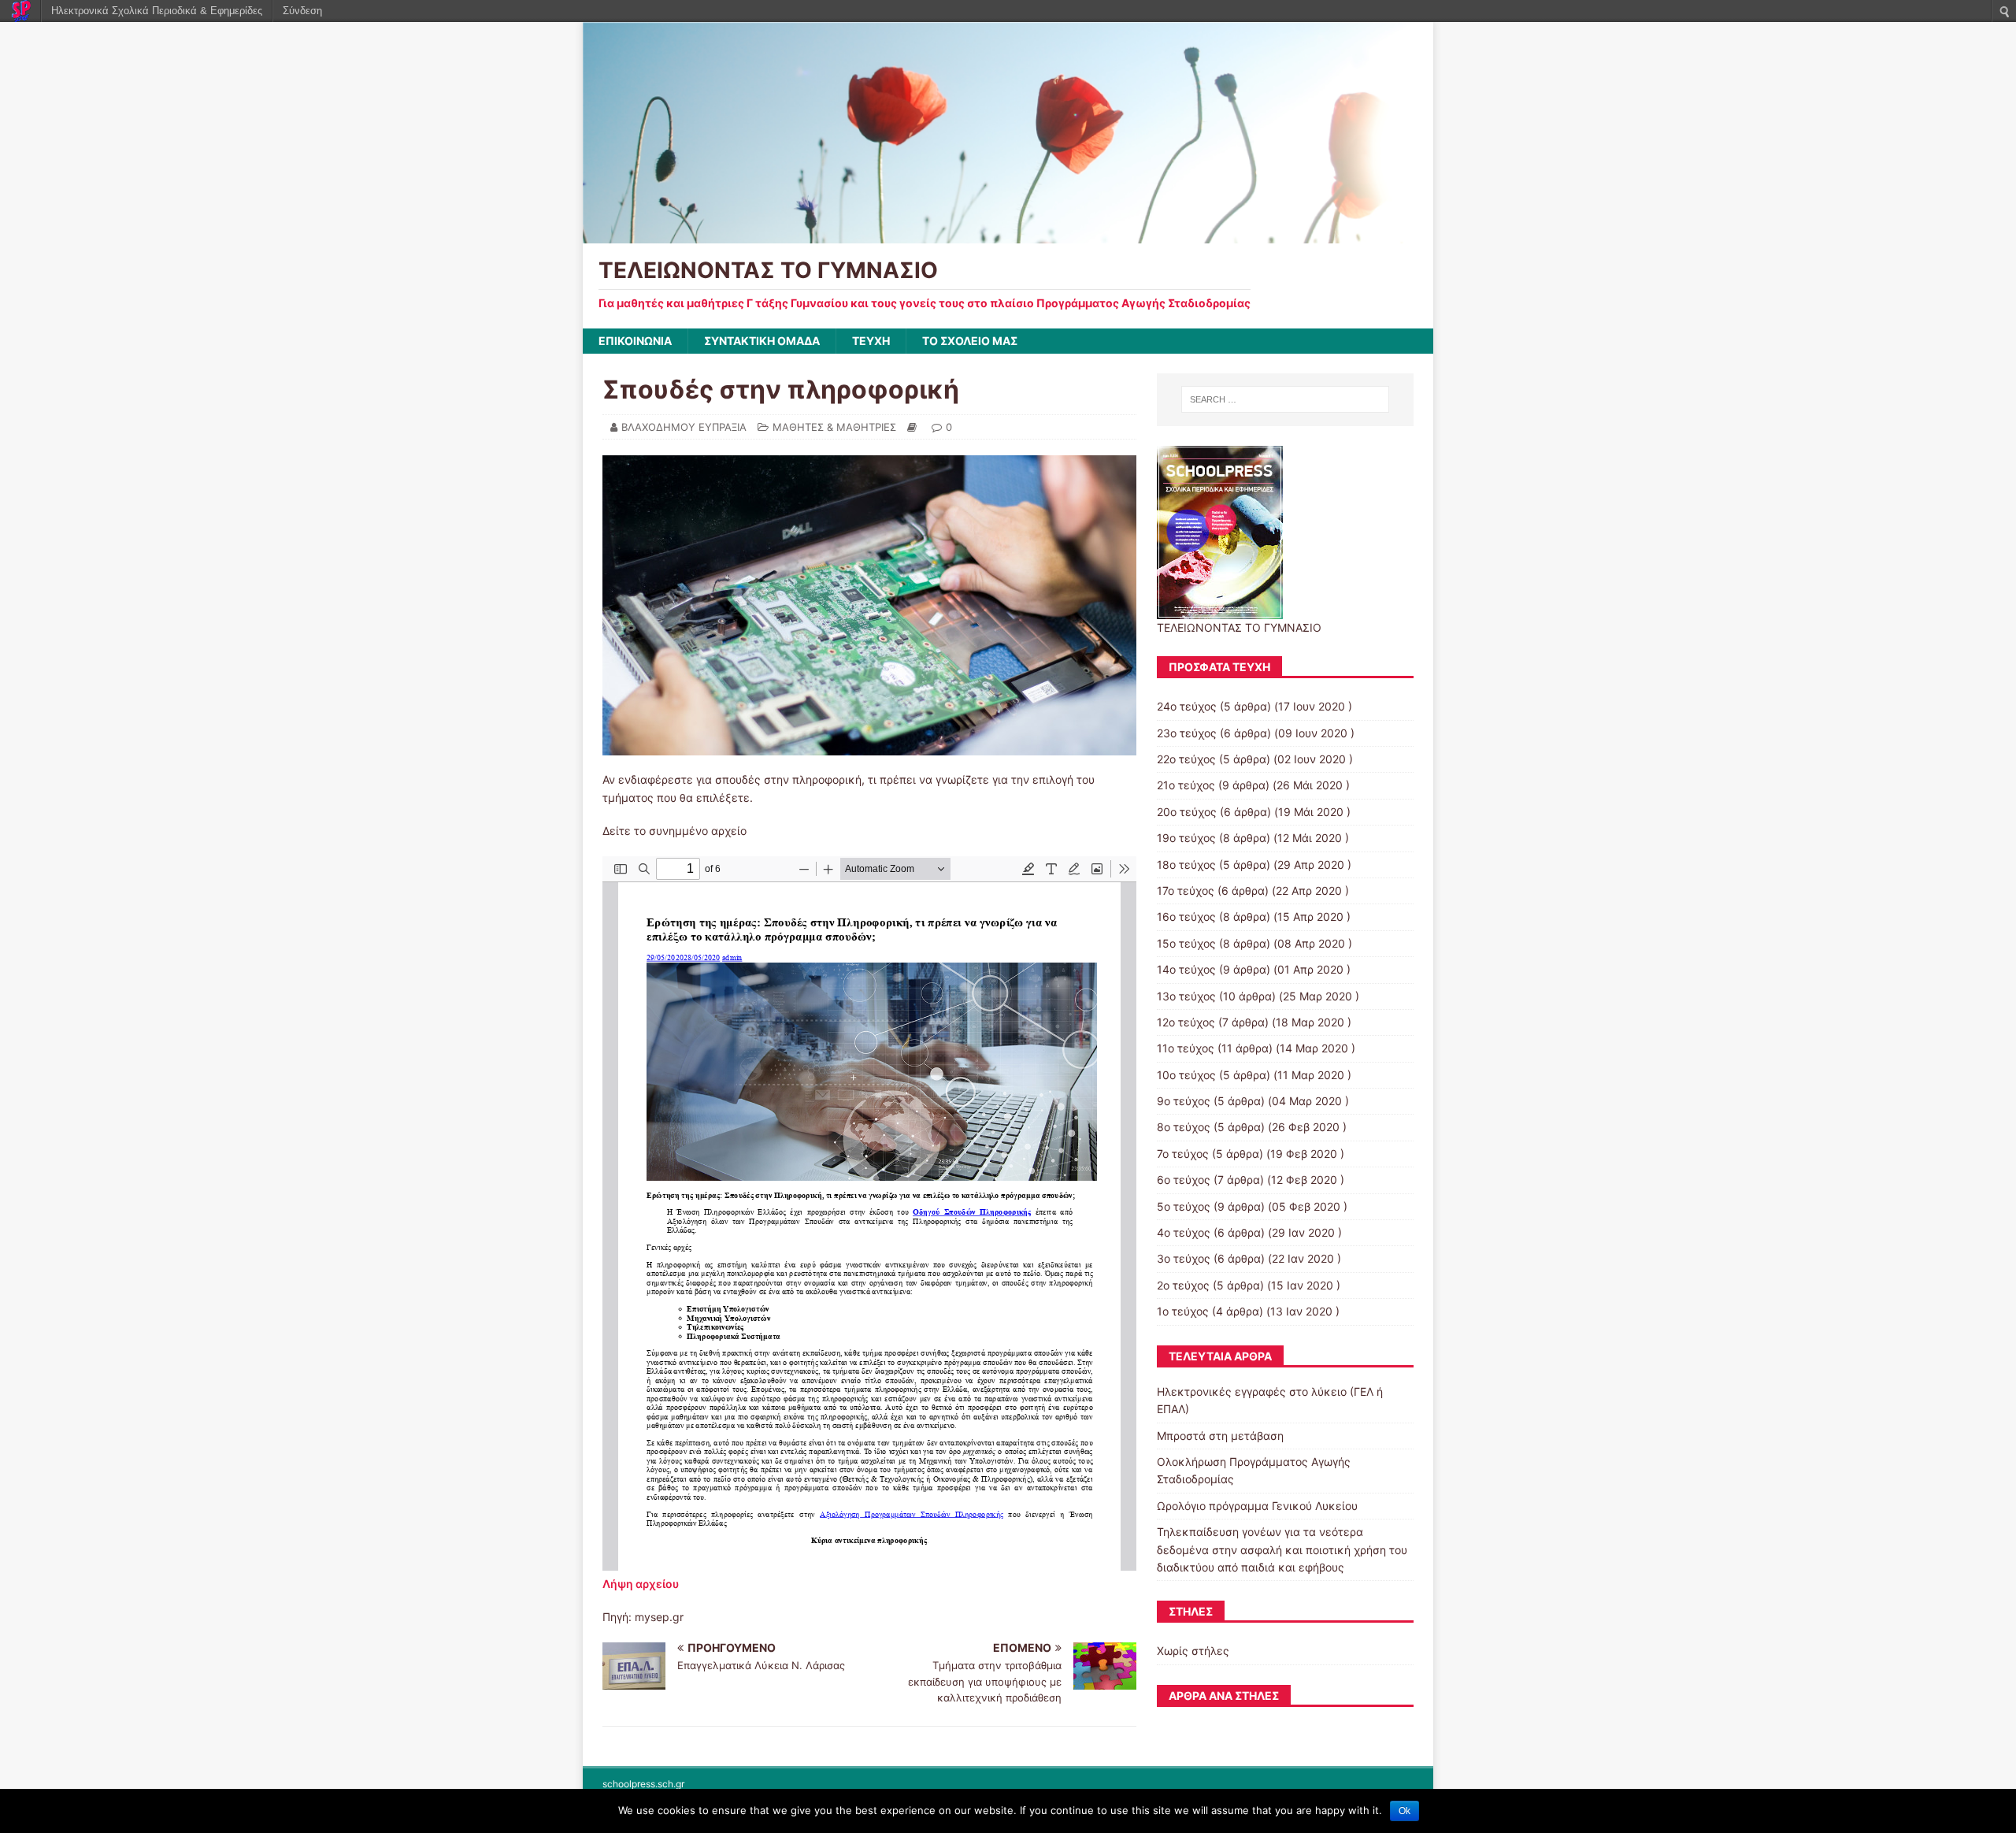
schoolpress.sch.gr (643, 1784)
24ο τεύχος (1187, 706)
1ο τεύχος (1183, 1311)
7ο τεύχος (1183, 1154)
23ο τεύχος (1187, 733)
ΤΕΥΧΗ (871, 341)
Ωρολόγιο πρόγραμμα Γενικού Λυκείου (1257, 1506)
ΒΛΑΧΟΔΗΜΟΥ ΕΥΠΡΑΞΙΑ (684, 427)
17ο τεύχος (1186, 891)
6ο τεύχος (1184, 1180)
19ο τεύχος (1186, 838)
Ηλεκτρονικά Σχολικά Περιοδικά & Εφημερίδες (157, 11)
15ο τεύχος (1186, 943)
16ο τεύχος (1186, 916)
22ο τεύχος (1186, 759)
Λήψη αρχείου (641, 1584)
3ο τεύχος (1184, 1258)
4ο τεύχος (1184, 1232)
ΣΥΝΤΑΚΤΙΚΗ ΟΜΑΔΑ (762, 341)
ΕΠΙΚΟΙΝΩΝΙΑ (635, 341)
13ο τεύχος (1186, 996)
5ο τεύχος (1184, 1206)
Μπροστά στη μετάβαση (1220, 1436)
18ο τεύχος (1186, 865)
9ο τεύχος (1184, 1101)
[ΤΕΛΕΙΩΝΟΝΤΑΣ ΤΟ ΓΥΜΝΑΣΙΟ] (1008, 234)
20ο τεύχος (1187, 812)
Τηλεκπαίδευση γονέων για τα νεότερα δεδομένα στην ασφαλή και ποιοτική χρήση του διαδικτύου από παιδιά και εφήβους (1282, 1549)
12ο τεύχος (1186, 1022)
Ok (1405, 1811)
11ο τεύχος (1186, 1048)
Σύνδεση (302, 11)
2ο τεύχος (1183, 1285)
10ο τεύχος (1186, 1075)
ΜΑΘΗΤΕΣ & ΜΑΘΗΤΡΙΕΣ (834, 427)
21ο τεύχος (1186, 785)
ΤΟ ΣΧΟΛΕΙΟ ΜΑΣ (970, 341)
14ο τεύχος (1186, 969)
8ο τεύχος (1184, 1127)
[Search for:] (1285, 399)
